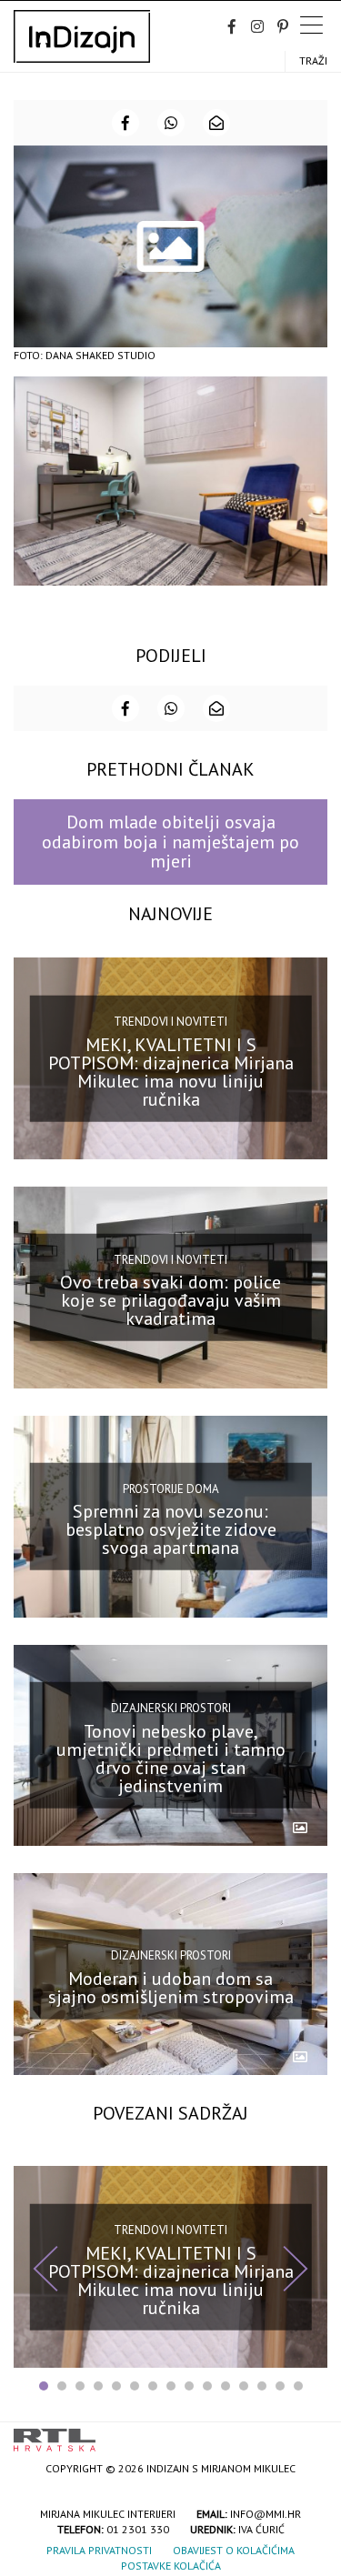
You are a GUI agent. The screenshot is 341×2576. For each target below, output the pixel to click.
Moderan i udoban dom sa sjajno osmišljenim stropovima (171, 1988)
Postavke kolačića (171, 2566)
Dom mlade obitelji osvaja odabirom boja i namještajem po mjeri (170, 842)
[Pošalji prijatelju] (216, 123)
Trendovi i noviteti (170, 1022)
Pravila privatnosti (99, 2550)
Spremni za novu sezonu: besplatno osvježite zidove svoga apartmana (171, 1529)
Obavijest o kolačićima (234, 2550)
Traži (313, 60)
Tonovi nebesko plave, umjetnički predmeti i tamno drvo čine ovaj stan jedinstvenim (171, 1759)
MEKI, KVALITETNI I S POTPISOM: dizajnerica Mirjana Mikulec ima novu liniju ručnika (171, 1071)
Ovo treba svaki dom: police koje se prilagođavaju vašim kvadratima (170, 1300)
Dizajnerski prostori (171, 1708)
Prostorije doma (171, 1488)
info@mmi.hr (266, 2514)
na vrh (309, 2434)
